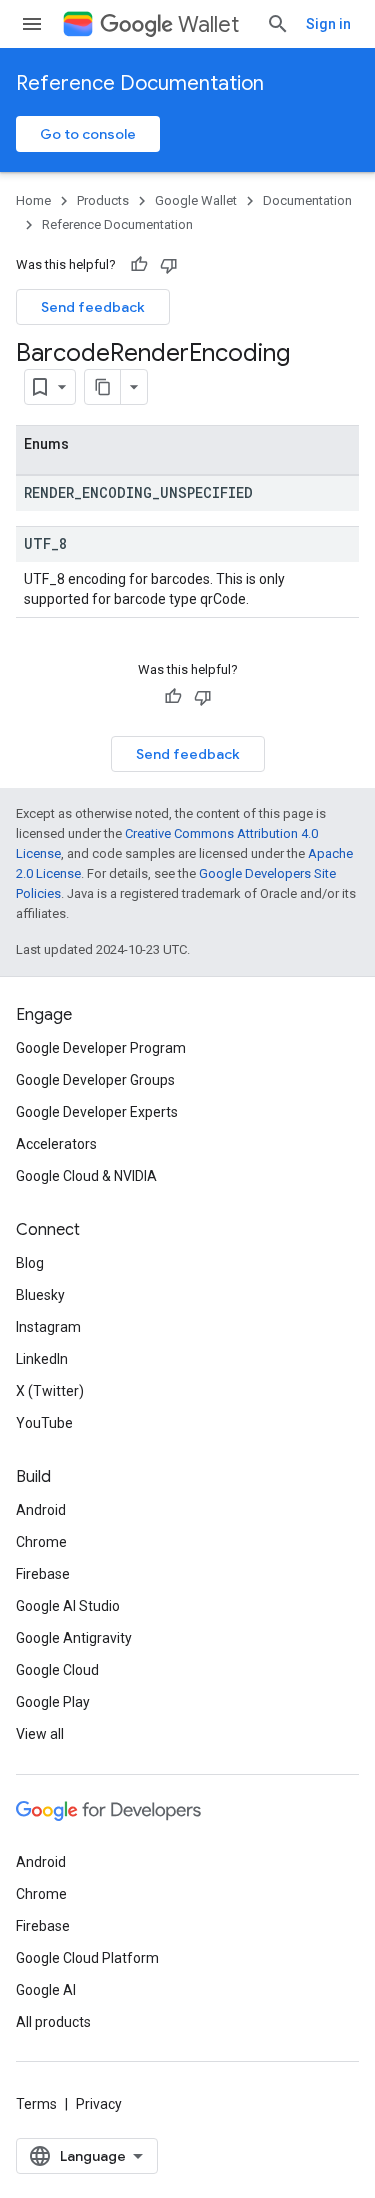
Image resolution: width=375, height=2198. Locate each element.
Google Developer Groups (95, 1080)
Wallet (208, 24)
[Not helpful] (169, 265)
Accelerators (56, 1144)
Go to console (88, 134)
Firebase (43, 1574)
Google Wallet (196, 200)
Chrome (41, 1542)
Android (41, 1510)
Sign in (328, 24)
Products (103, 200)
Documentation (307, 200)
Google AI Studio (68, 1606)
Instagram (48, 1327)
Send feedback (93, 307)
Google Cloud (57, 1670)
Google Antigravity (74, 1638)
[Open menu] (32, 24)
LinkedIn (42, 1359)
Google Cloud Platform (87, 1958)
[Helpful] (139, 265)
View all (40, 1734)
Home (33, 200)
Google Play (53, 1702)
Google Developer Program (101, 1048)
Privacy (99, 2104)
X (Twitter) (50, 1391)
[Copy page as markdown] (103, 387)
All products (53, 2022)
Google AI (46, 1990)
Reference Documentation (140, 83)
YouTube (44, 1423)
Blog (30, 1263)
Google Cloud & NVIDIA (86, 1176)
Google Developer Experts (97, 1112)
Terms (36, 2104)
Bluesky (40, 1295)
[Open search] (278, 24)
